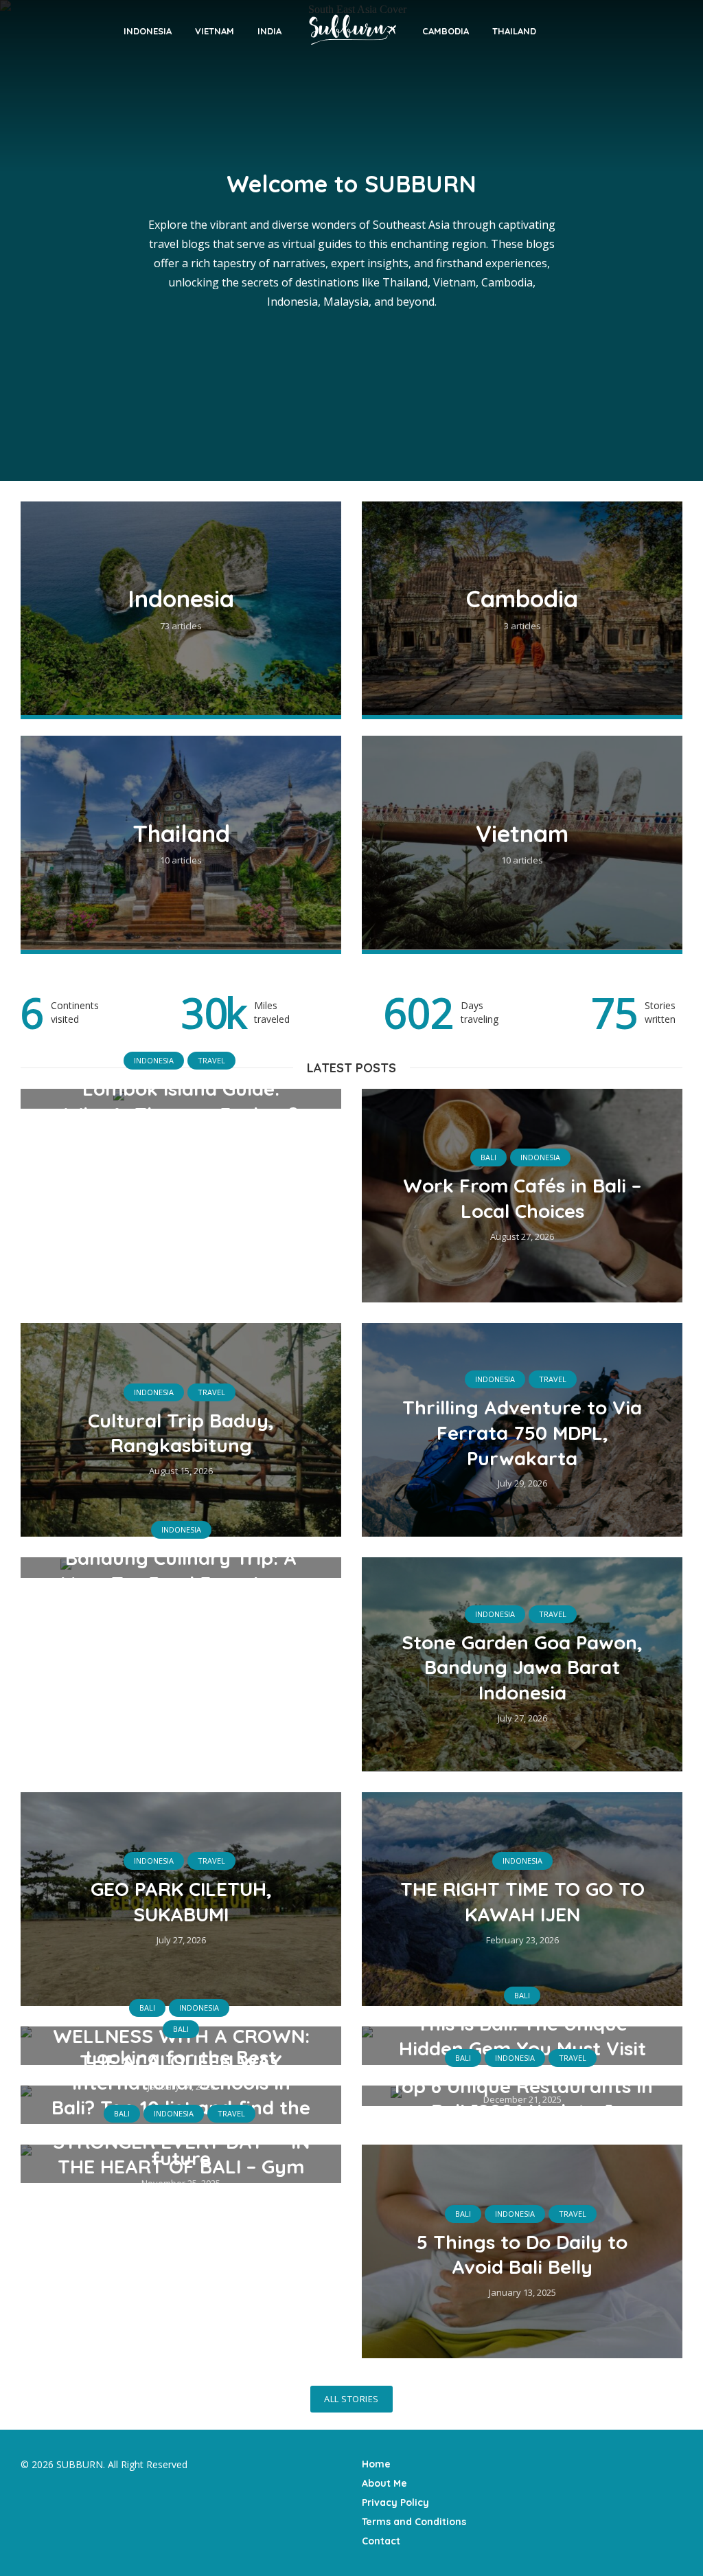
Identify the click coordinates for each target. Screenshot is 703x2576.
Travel (211, 1060)
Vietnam (215, 31)
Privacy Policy (395, 2502)
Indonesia (148, 31)
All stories (351, 2399)
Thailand (514, 31)
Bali (488, 1157)
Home (376, 2464)
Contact (381, 2541)
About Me (384, 2483)
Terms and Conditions (414, 2522)
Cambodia (446, 31)
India (269, 31)
